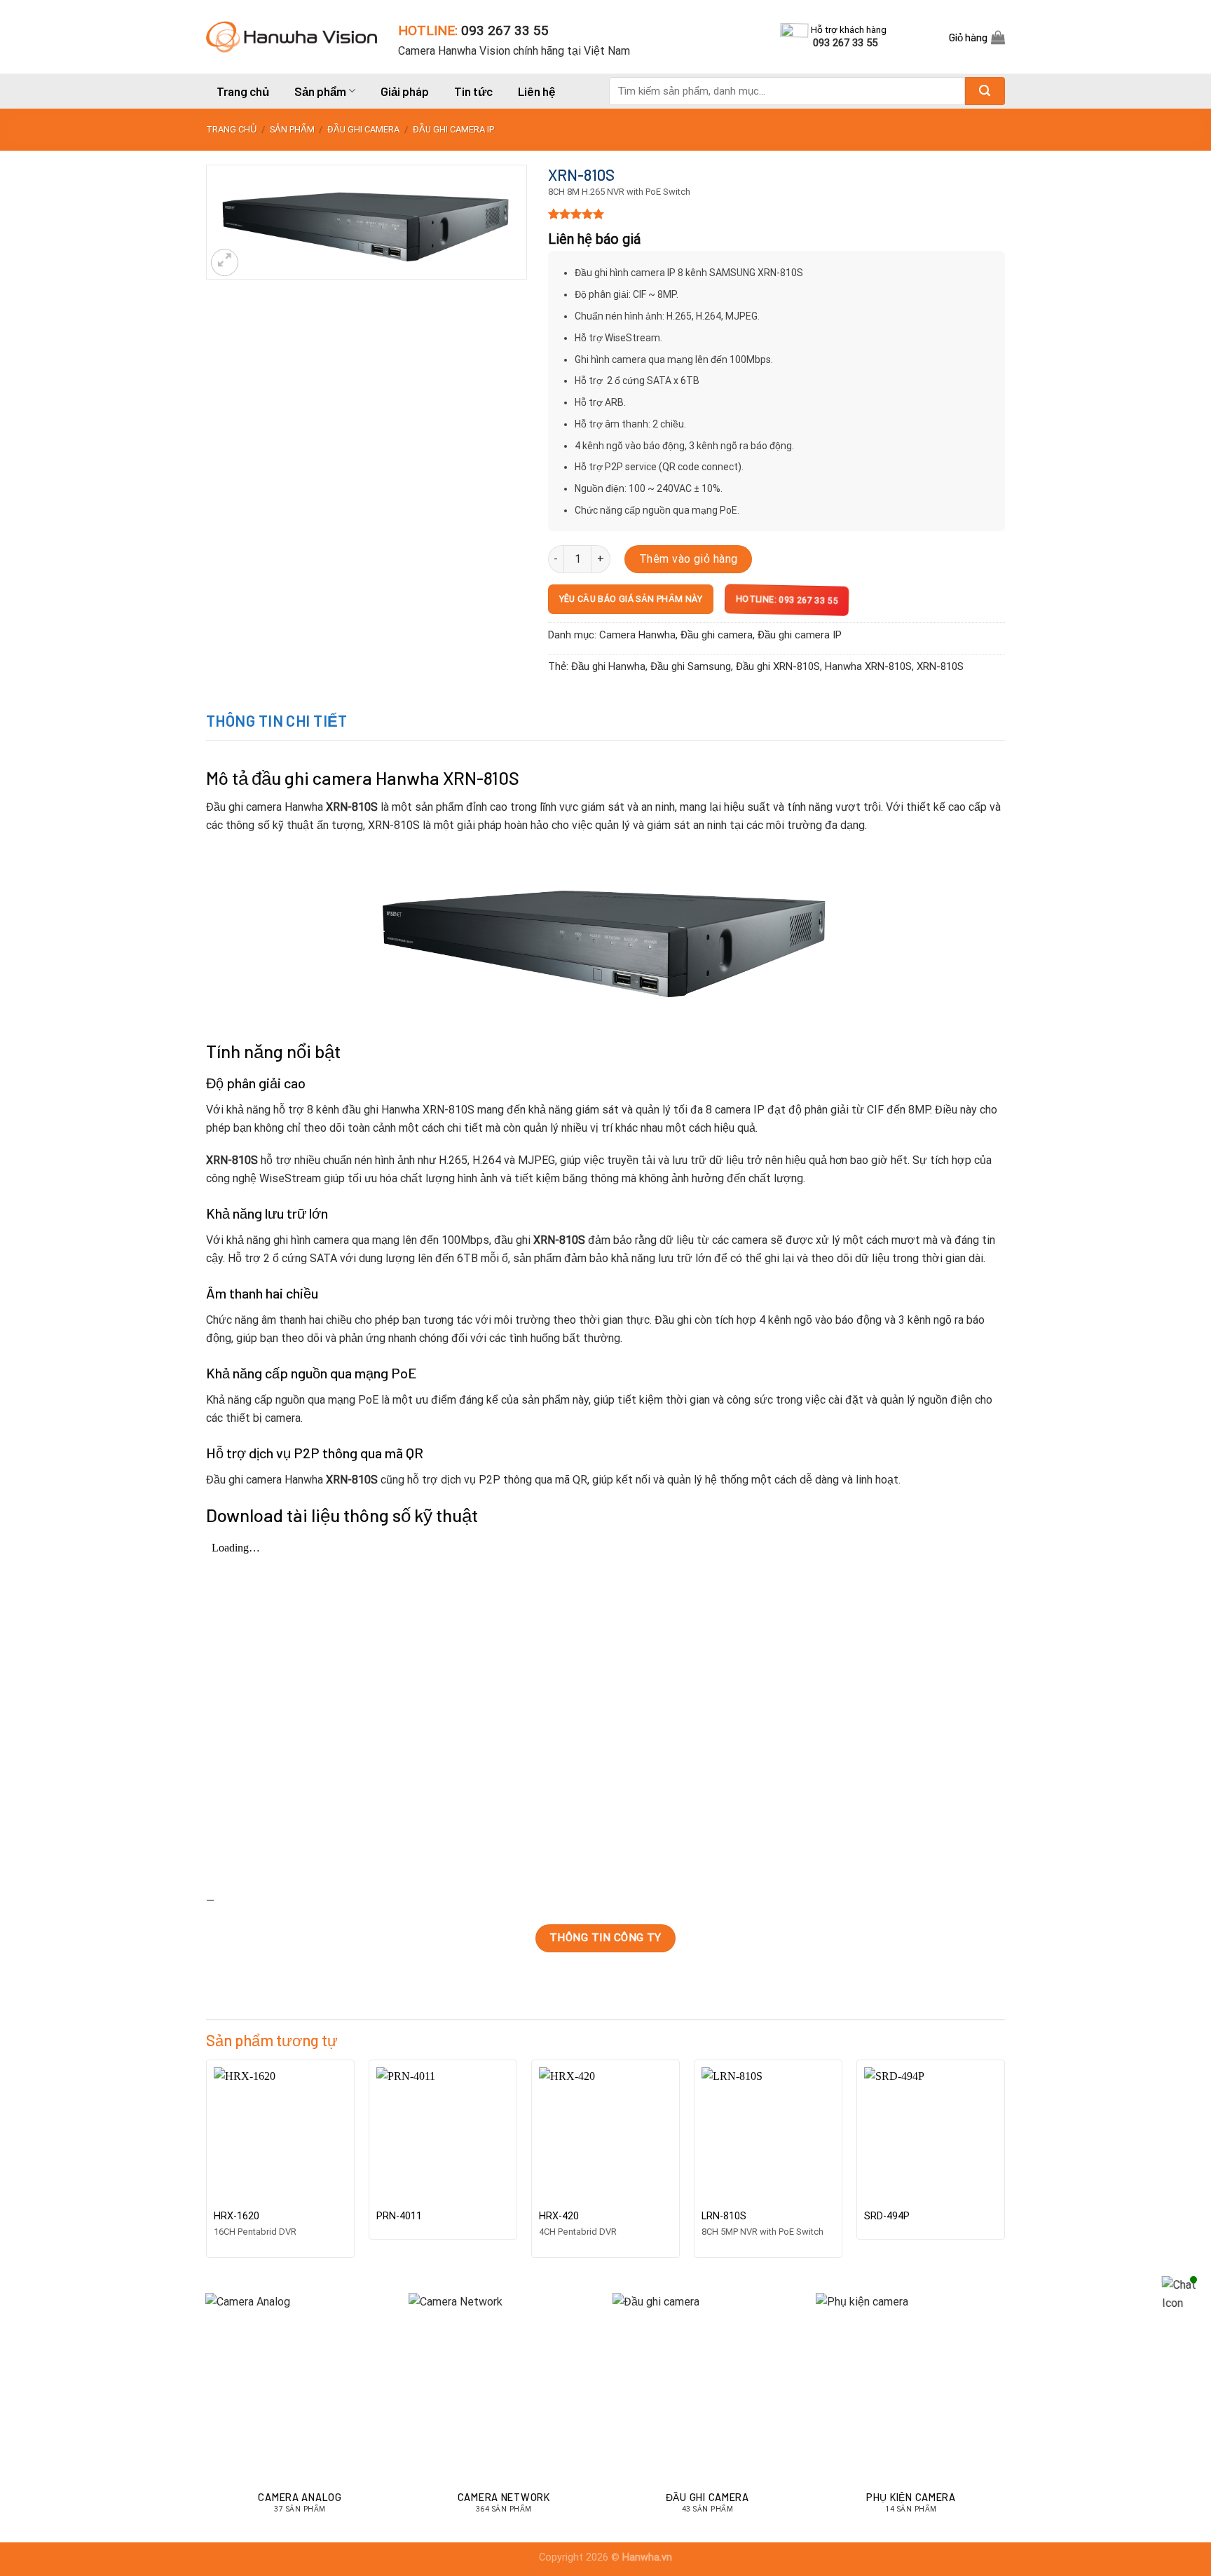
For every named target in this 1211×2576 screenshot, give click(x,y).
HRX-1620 (237, 2216)
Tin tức (473, 91)
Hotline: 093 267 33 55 (786, 599)
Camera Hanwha (637, 635)
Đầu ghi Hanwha (608, 666)
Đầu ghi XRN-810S (778, 666)
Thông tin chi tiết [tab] (277, 720)
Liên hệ (536, 91)
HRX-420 (559, 2216)
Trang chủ (243, 91)
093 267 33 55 (505, 30)
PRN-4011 (399, 2216)
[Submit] (985, 91)
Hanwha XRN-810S (868, 666)
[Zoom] (225, 262)
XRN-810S (940, 666)
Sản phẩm (320, 91)
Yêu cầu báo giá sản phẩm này (631, 599)
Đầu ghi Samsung (691, 666)
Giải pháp (405, 91)
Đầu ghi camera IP (453, 129)
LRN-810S (724, 2216)
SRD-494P (887, 2216)
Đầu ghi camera (363, 129)
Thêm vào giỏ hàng (689, 559)
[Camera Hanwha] (292, 36)
